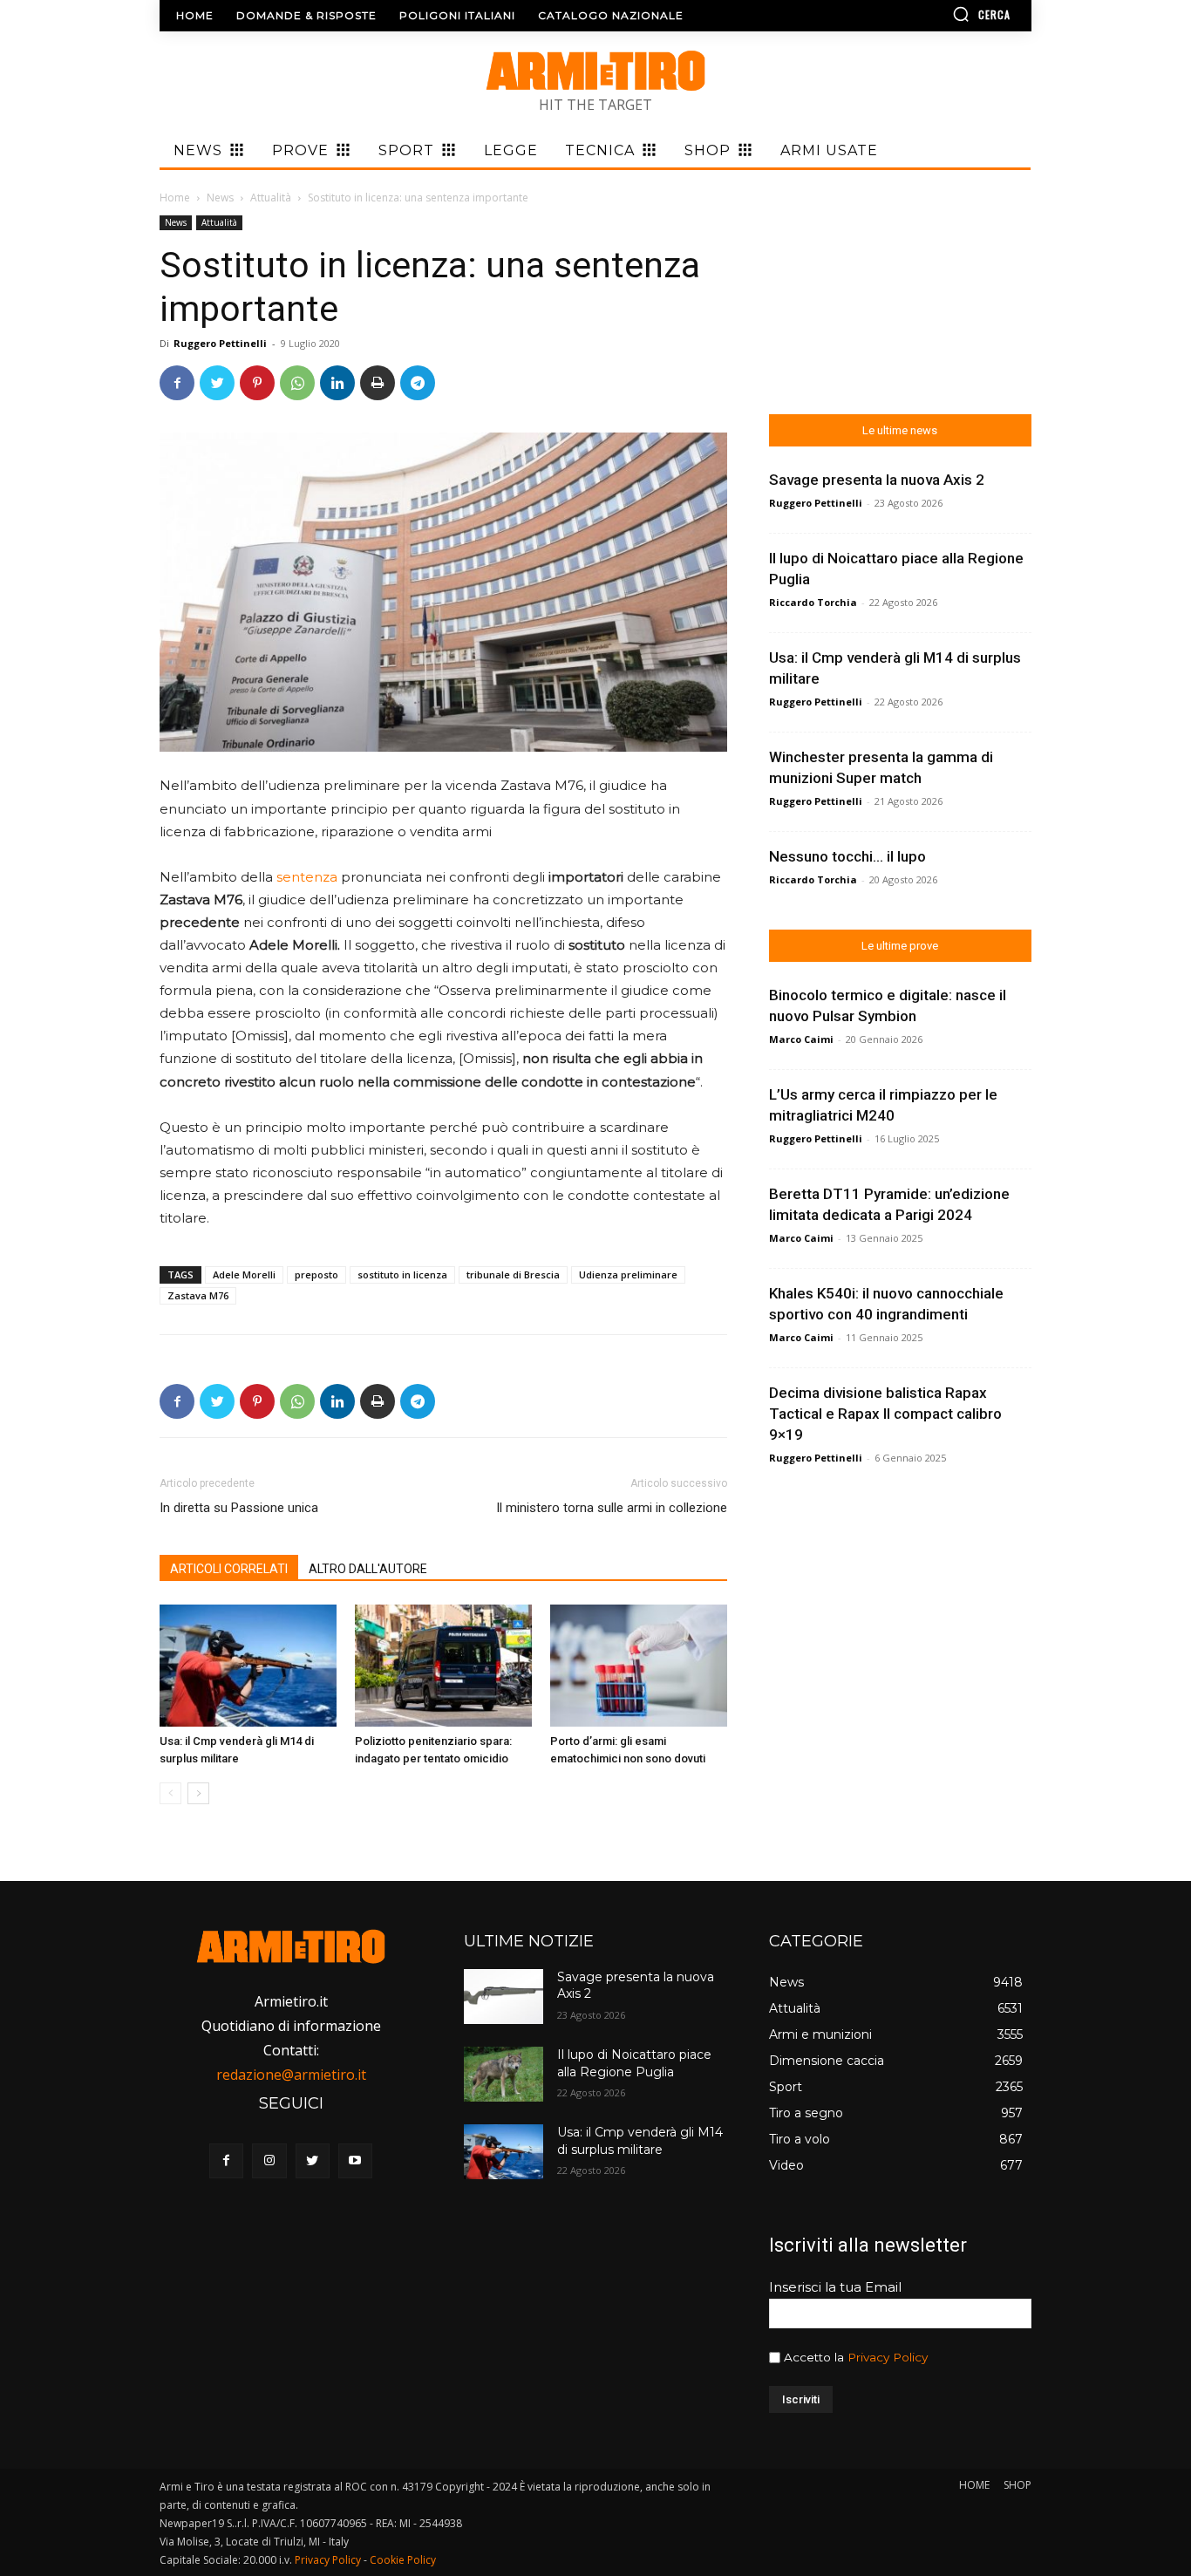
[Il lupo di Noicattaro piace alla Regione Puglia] (503, 2074)
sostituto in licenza (402, 1274)
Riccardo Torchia (813, 602)
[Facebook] (177, 383)
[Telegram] (418, 383)
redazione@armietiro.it (291, 2075)
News (220, 198)
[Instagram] (269, 2160)
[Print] (378, 383)
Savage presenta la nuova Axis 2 (877, 480)
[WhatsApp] (297, 383)
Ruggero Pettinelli (220, 343)
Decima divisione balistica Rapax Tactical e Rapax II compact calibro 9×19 (885, 1414)
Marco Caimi (801, 1039)
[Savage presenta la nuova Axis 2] (503, 1997)
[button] (931, 14)
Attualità (271, 198)
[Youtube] (355, 2160)
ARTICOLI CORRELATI (229, 1569)
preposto (316, 1274)
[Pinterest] (257, 383)
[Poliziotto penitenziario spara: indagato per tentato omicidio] (443, 1666)
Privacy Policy (888, 2357)
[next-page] (198, 1793)
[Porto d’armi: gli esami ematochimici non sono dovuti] (639, 1666)
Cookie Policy (403, 2560)
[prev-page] (170, 1793)
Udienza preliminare (628, 1274)
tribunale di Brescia (513, 1274)
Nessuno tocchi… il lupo (847, 856)
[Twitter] (217, 383)
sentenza (309, 877)
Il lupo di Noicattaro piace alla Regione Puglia (634, 2063)
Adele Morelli (244, 1274)
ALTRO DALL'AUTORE (368, 1569)
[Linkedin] (337, 383)
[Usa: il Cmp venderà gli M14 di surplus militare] (248, 1666)
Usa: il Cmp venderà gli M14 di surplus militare (640, 2141)
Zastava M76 (198, 1295)
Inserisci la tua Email (835, 2287)
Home (175, 198)
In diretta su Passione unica (239, 1508)
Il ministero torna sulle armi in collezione (612, 1508)
